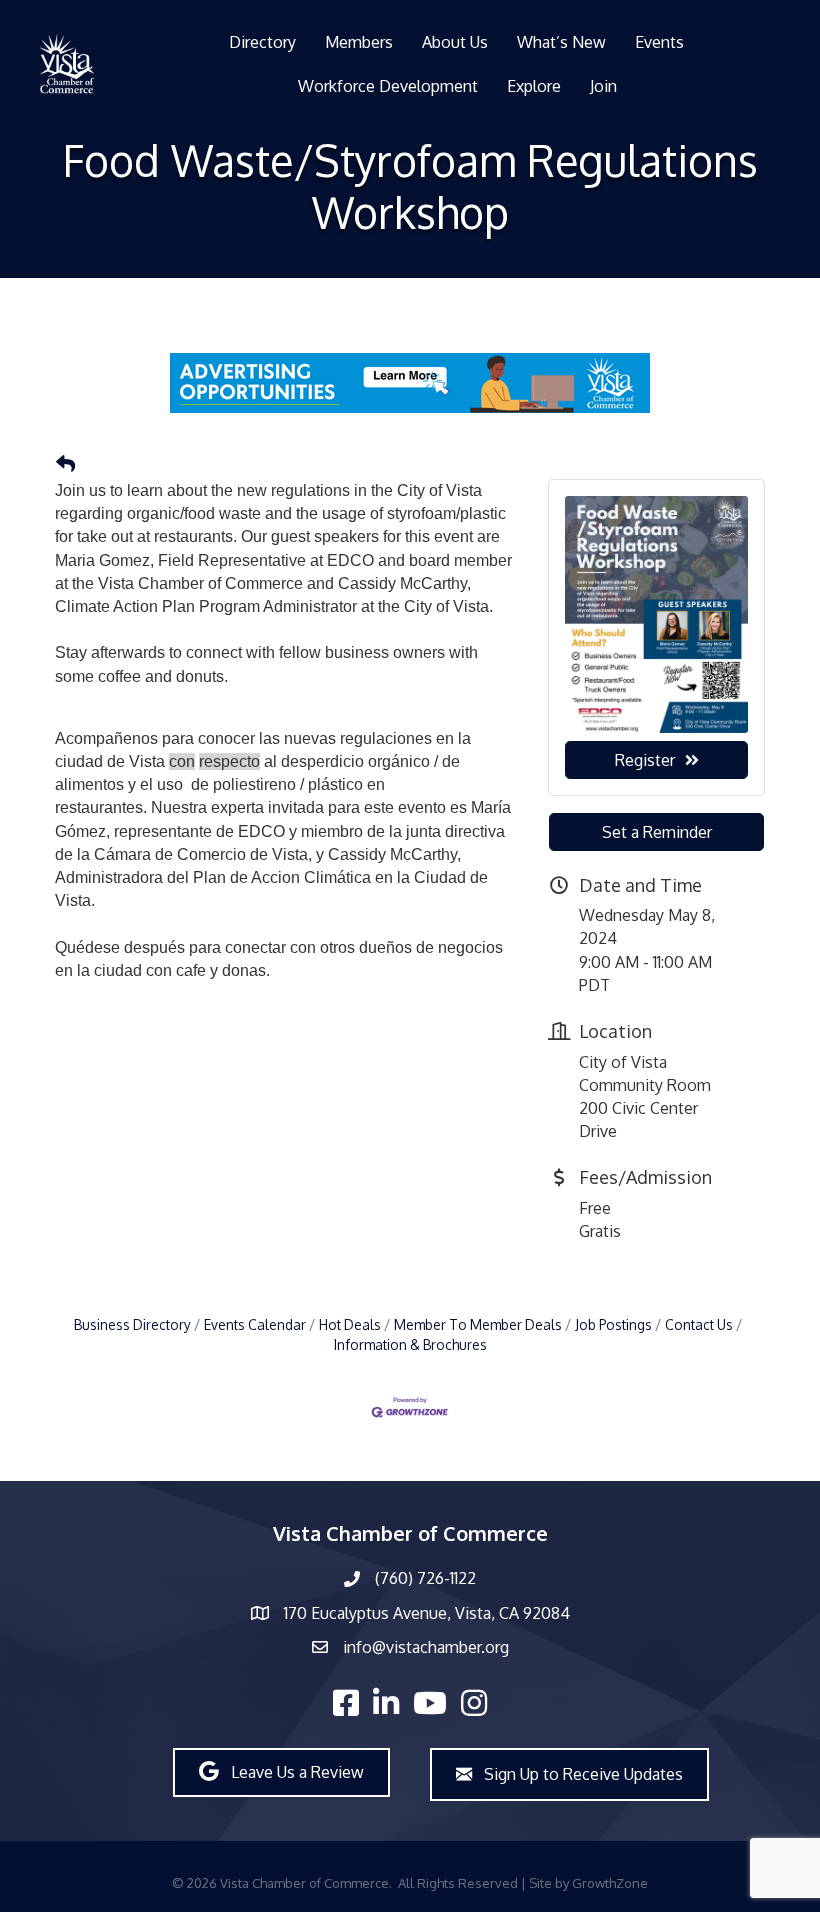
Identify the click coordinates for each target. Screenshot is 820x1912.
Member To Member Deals (478, 1324)
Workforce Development (388, 86)
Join (603, 86)
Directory (262, 42)
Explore (534, 86)
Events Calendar (255, 1324)
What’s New (561, 42)
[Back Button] (65, 464)
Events (659, 42)
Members (359, 42)
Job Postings (613, 1324)
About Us (455, 42)
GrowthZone (610, 1883)
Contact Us (699, 1324)
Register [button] (645, 760)
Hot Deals (350, 1324)
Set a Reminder (657, 832)
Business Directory (132, 1324)
